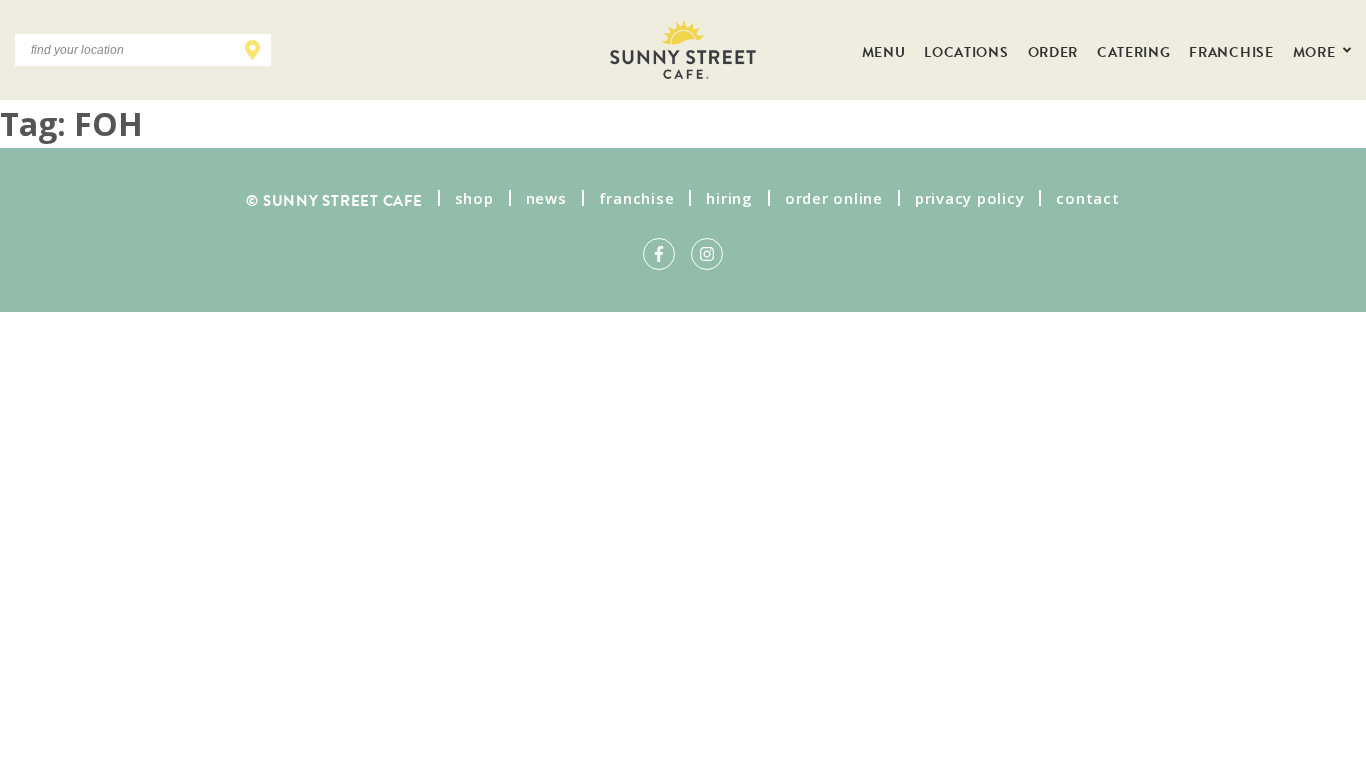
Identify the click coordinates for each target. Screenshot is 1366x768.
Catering (1133, 50)
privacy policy (970, 198)
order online (834, 198)
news (546, 198)
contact (1087, 198)
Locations (966, 50)
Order (1053, 50)
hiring (729, 198)
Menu (884, 50)
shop (474, 198)
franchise (637, 198)
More (1316, 50)
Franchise (1231, 50)
